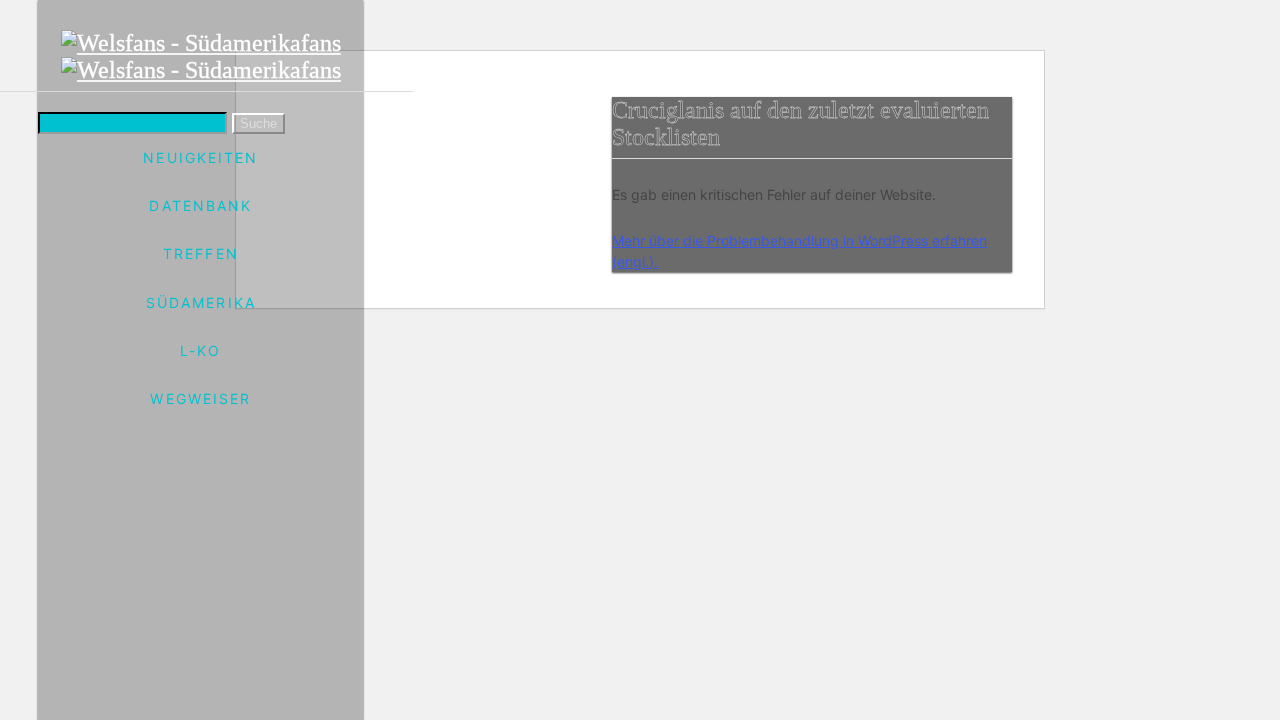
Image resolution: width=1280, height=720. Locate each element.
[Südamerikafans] (201, 56)
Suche (258, 123)
